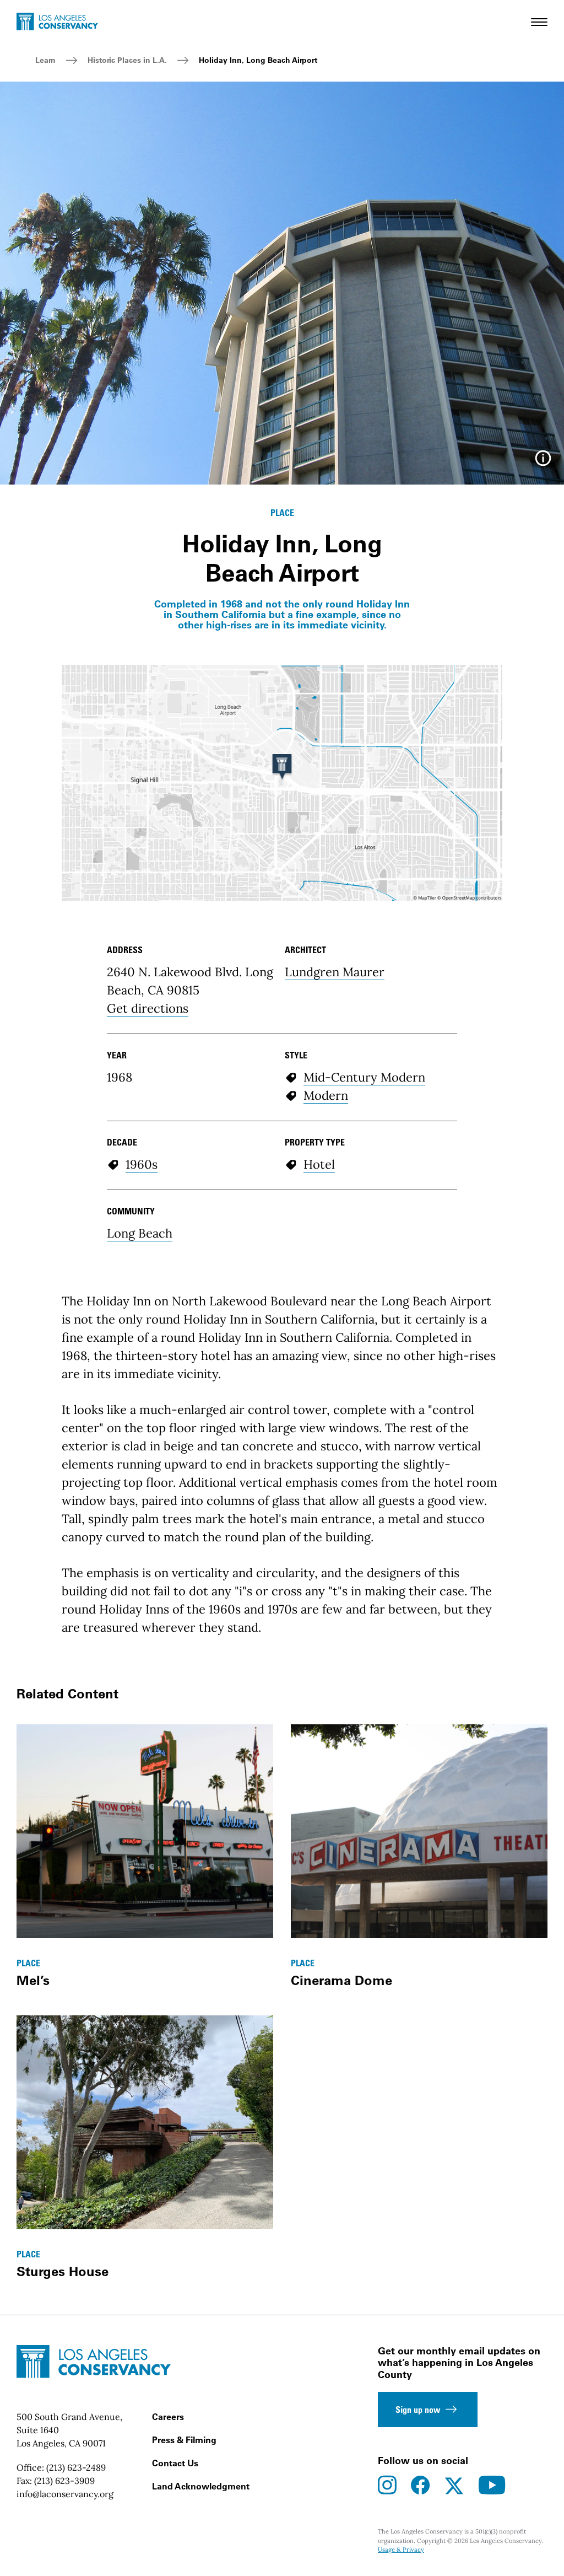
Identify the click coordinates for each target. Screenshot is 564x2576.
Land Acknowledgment (201, 2486)
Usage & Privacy (401, 2550)
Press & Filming (184, 2440)
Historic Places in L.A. (127, 60)
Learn (45, 60)
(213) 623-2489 (76, 2467)
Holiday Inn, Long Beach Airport (258, 60)
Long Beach (140, 1233)
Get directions (148, 1008)
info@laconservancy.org (65, 2494)
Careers (168, 2417)
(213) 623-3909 (64, 2481)
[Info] (543, 462)
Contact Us (175, 2463)
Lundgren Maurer (335, 972)
